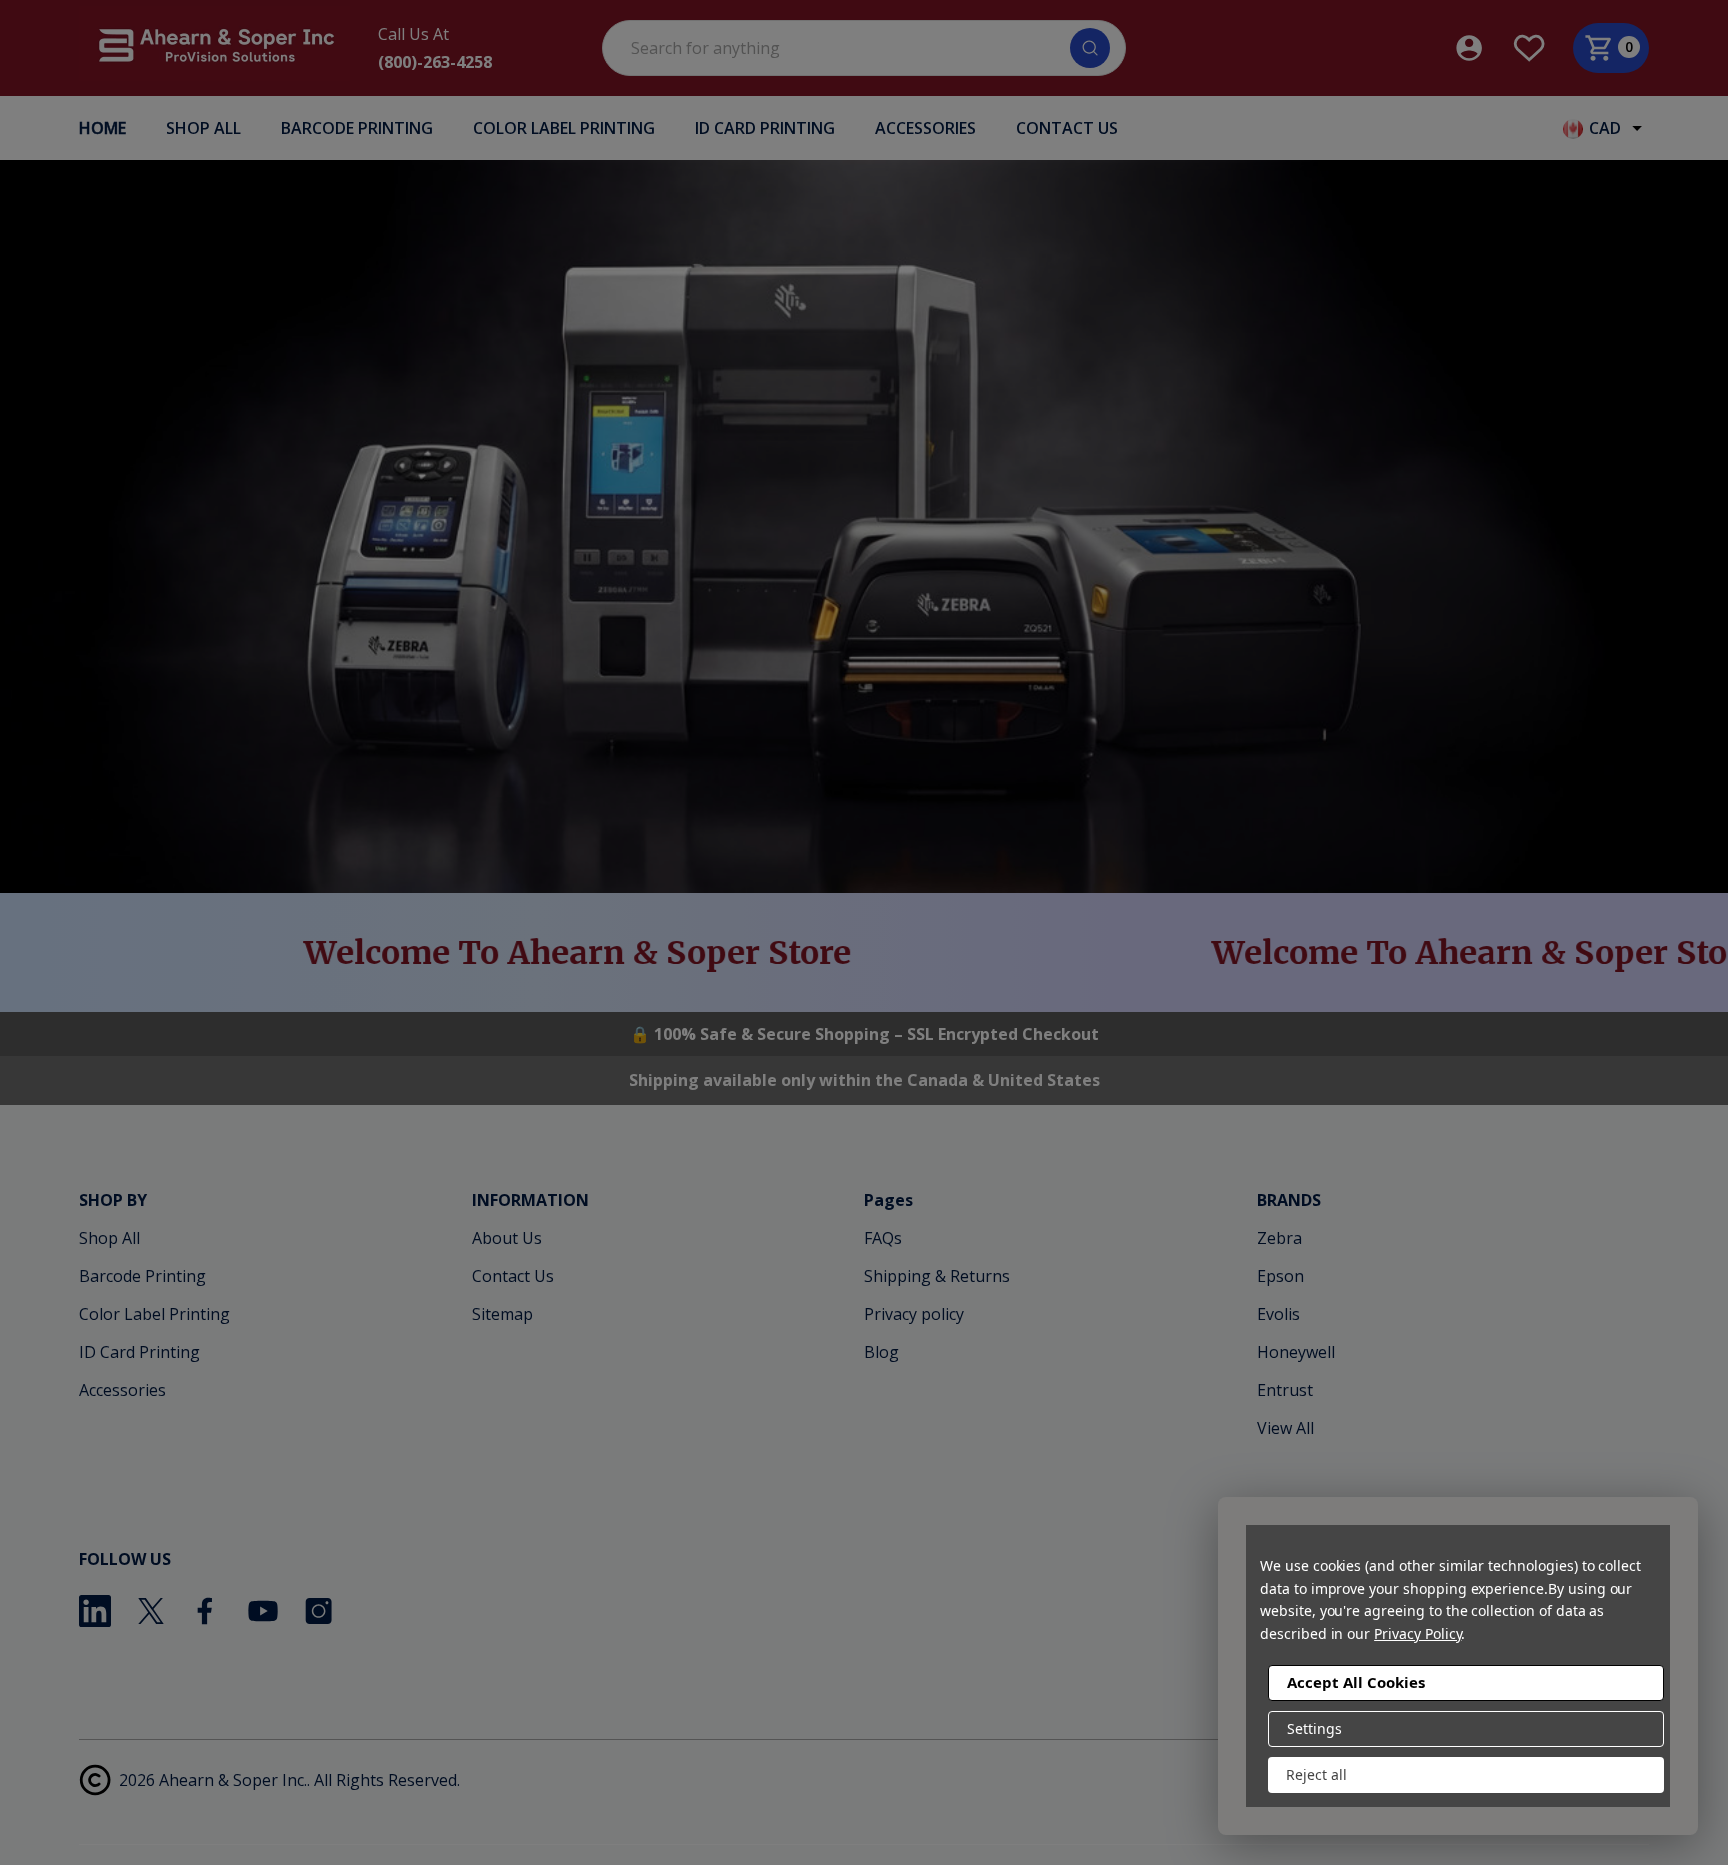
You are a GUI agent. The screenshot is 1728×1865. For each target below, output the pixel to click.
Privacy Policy (1417, 1633)
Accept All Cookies (1356, 1682)
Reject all (1316, 1774)
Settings (1314, 1728)
